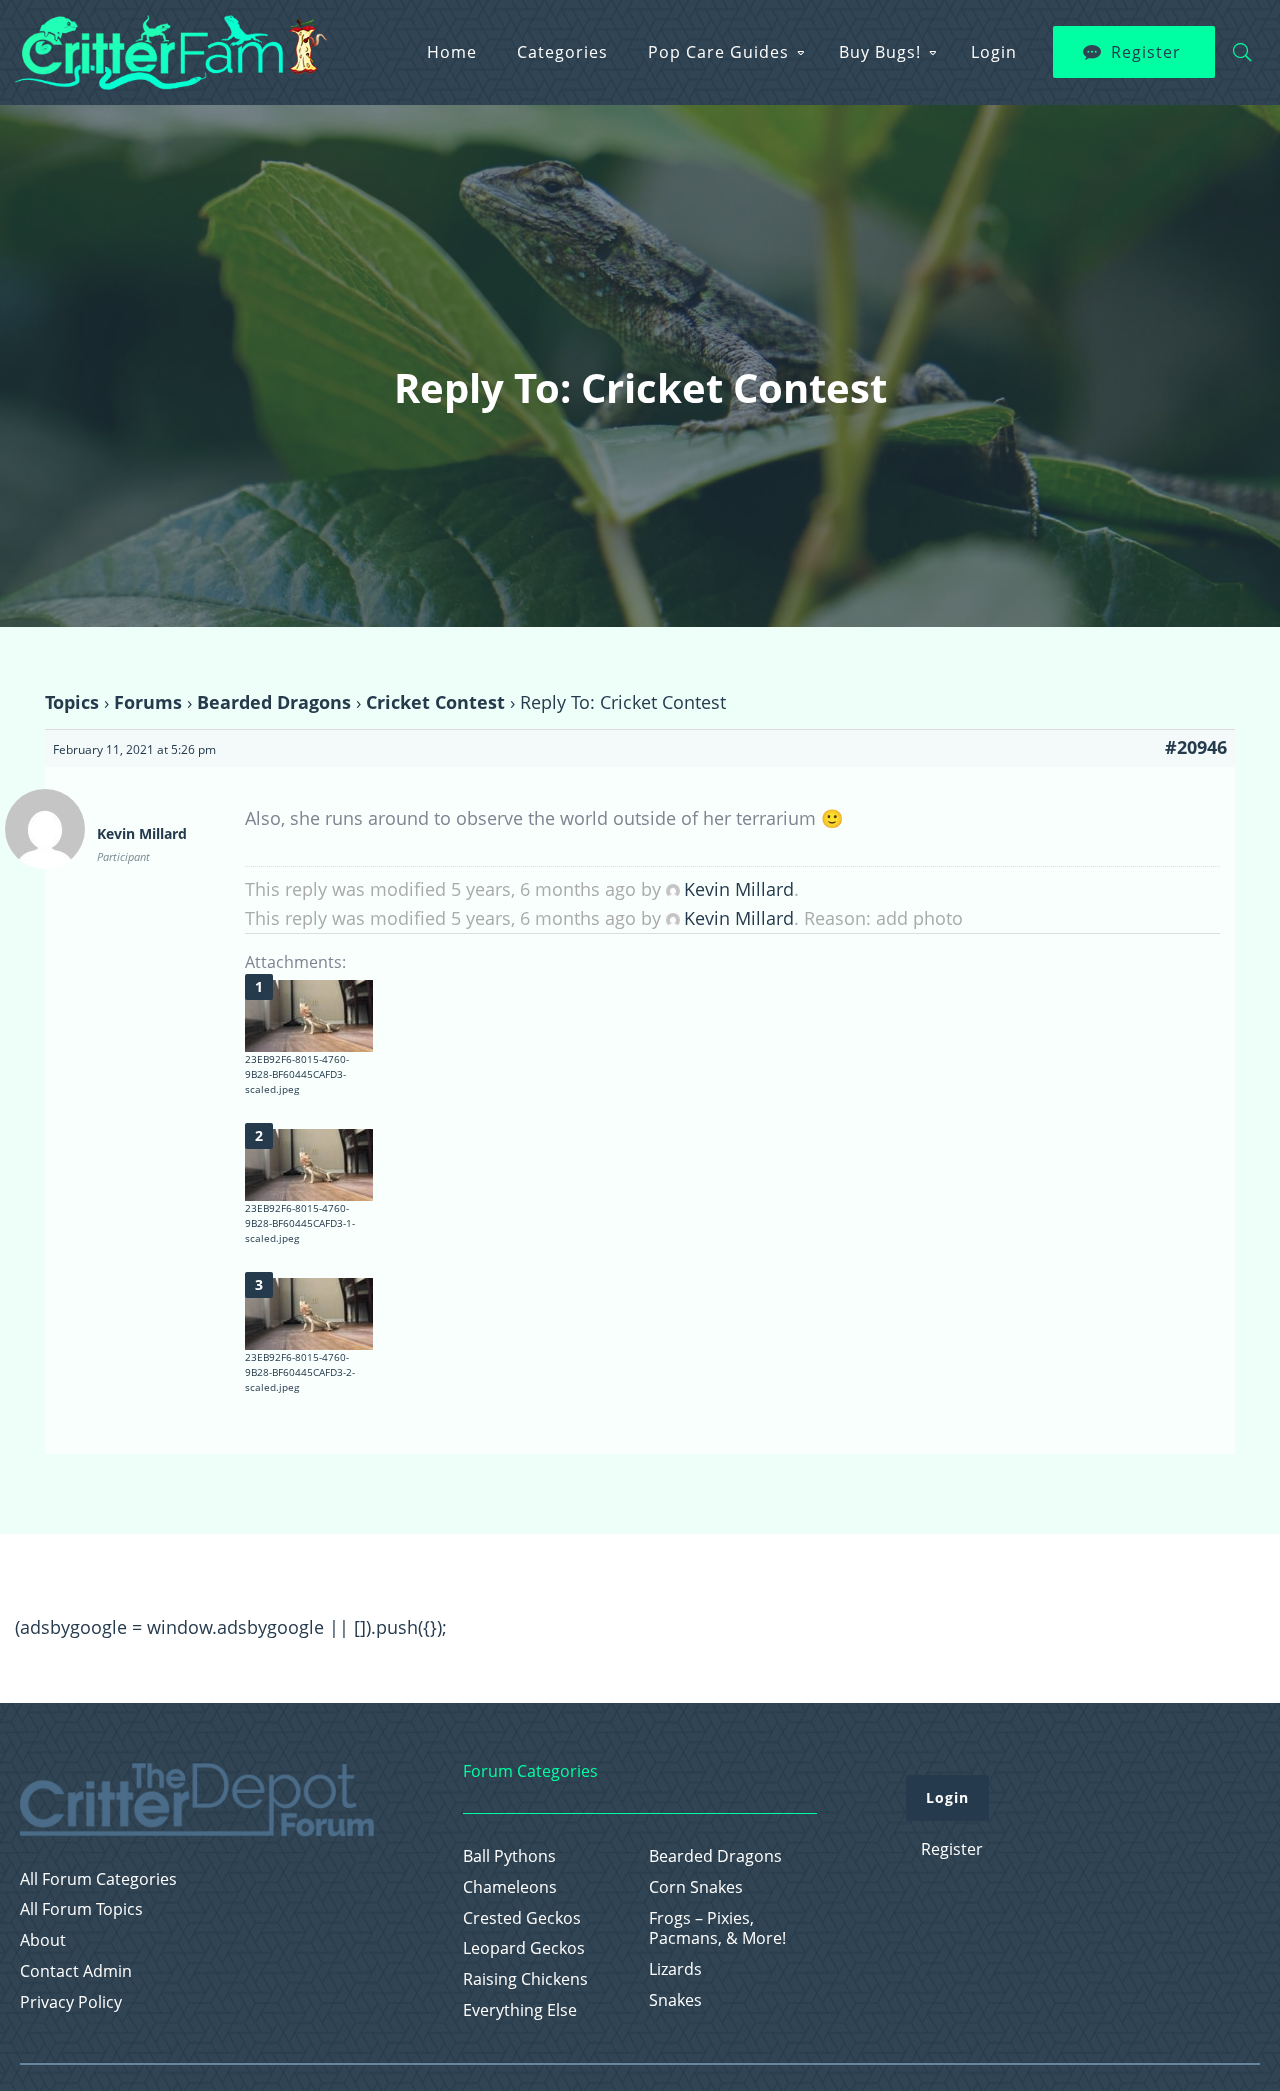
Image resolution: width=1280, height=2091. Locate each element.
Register (1146, 52)
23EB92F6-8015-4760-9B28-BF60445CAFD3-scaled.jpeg (297, 1074)
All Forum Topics (81, 1909)
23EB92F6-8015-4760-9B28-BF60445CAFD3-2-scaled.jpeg (300, 1372)
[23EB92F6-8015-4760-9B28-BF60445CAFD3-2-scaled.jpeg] (309, 1314)
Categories (562, 52)
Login (994, 52)
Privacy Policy (71, 2002)
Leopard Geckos (524, 1948)
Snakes (675, 2000)
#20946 (1196, 747)
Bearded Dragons (274, 702)
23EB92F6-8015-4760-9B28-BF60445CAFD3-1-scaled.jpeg (300, 1223)
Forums (148, 702)
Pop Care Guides (718, 52)
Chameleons (510, 1887)
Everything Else (520, 2010)
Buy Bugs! (880, 52)
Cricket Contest (435, 702)
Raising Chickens (525, 1979)
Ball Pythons (509, 1856)
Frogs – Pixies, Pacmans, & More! (717, 1929)
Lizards (675, 1969)
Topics (72, 702)
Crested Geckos (522, 1918)
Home (452, 52)
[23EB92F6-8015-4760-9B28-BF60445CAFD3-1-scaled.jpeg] (309, 1165)
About (43, 1940)
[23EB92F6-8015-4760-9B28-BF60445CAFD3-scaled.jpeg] (309, 1016)
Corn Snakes (696, 1887)
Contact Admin (76, 1971)
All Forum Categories (98, 1879)
